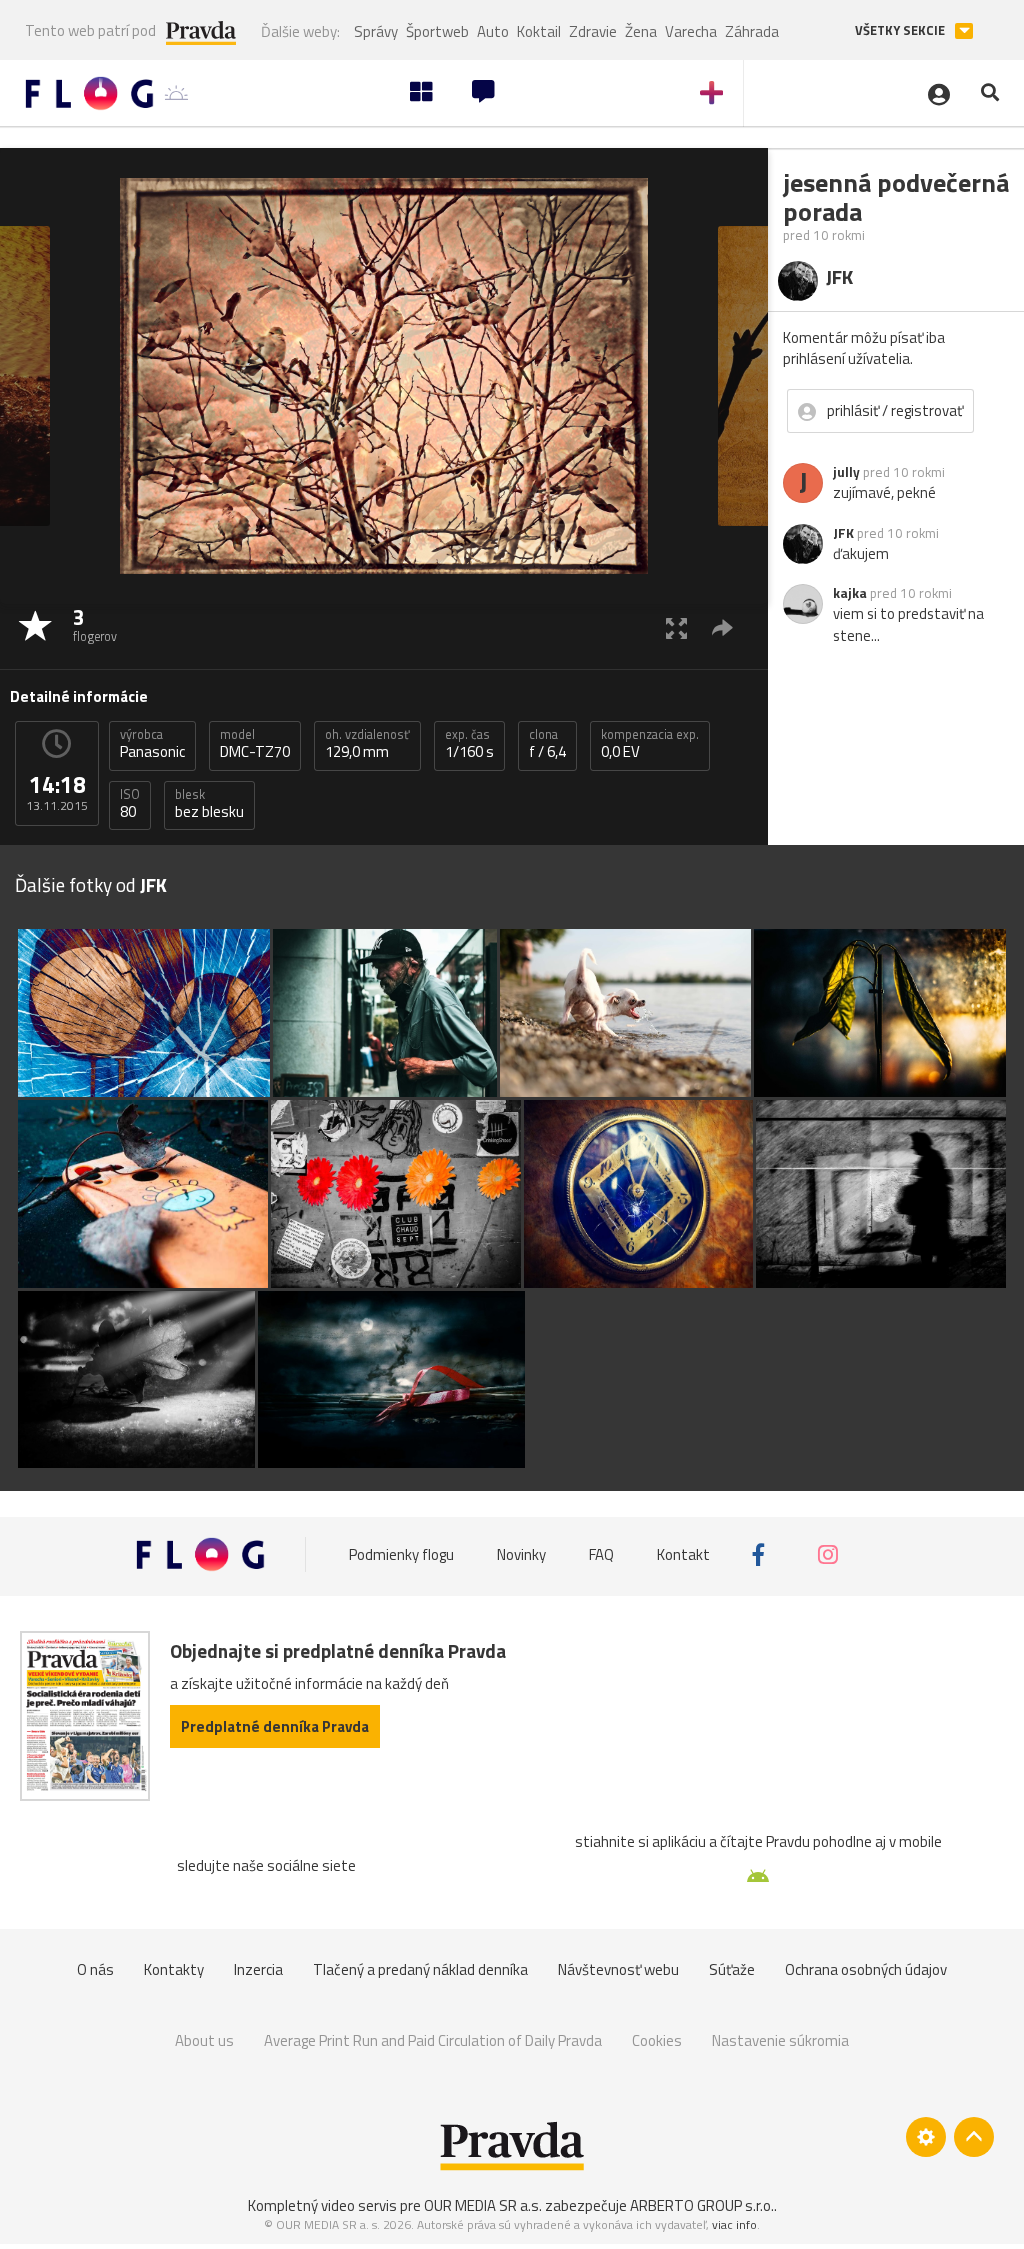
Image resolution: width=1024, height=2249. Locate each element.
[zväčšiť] (676, 627)
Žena (641, 31)
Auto (493, 31)
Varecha (691, 31)
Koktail (539, 31)
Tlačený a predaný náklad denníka (420, 1969)
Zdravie (593, 31)
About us (204, 2040)
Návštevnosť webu (618, 1969)
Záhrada (752, 31)
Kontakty (174, 1969)
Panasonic (152, 744)
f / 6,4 (547, 744)
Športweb (437, 31)
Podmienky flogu (401, 1554)
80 (130, 804)
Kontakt (683, 1554)
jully (846, 472)
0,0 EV (650, 744)
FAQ (601, 1554)
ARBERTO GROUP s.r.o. (702, 2205)
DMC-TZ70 (255, 744)
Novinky (521, 1554)
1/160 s (469, 744)
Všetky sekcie (901, 30)
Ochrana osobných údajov (866, 1969)
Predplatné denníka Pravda (275, 1726)
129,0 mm (367, 744)
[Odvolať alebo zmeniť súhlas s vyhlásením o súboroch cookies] (926, 2137)
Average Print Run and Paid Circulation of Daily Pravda (433, 2040)
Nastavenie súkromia (780, 2040)
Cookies (657, 2040)
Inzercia (258, 1969)
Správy (376, 31)
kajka (850, 593)
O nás (95, 1969)
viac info (734, 2224)
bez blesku (209, 804)
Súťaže (732, 1969)
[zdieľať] (722, 627)
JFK (843, 533)
